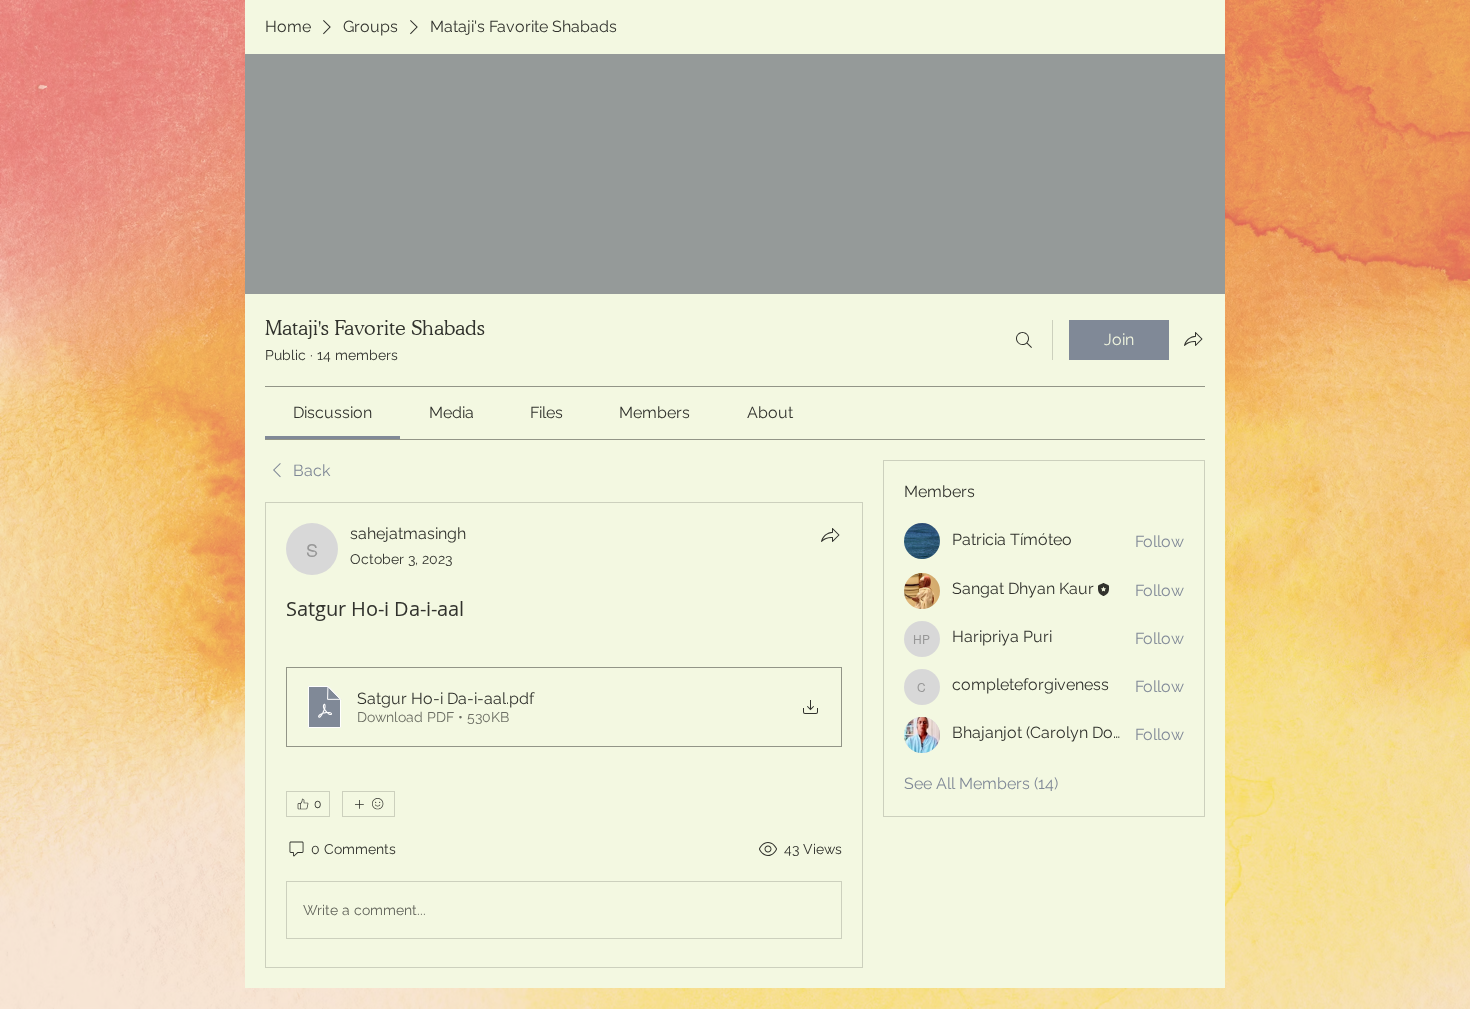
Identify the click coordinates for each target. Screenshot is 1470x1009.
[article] (564, 735)
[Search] (1024, 340)
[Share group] (1193, 339)
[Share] (830, 535)
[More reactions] (368, 804)
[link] (332, 412)
